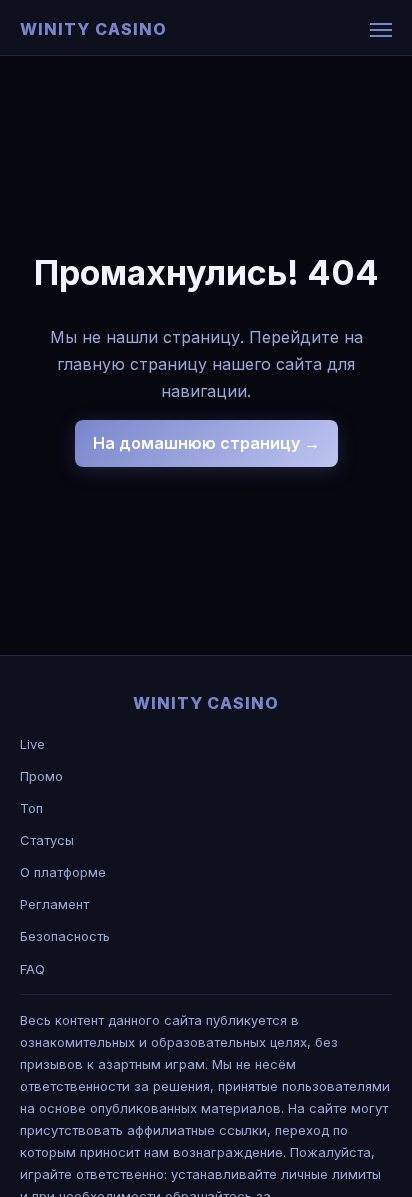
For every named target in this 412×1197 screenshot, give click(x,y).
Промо (41, 776)
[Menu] (381, 30)
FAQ (32, 969)
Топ (31, 808)
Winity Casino (93, 29)
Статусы (47, 840)
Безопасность (65, 936)
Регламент (54, 904)
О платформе (63, 872)
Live (32, 744)
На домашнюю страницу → (206, 443)
